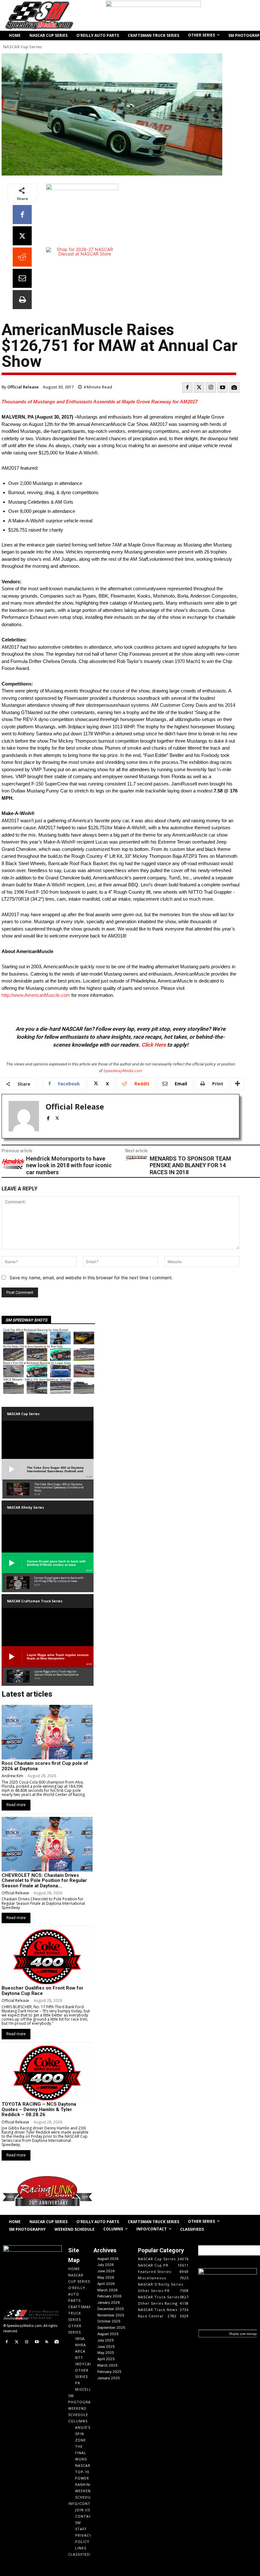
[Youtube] (223, 387)
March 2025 (107, 2365)
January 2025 (109, 2378)
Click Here (154, 1045)
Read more (16, 1805)
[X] (22, 236)
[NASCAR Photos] (234, 387)
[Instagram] (211, 387)
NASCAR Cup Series (23, 47)
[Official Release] (24, 1116)
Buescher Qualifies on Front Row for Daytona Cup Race (42, 1991)
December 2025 (111, 2309)
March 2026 (107, 2290)
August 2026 (108, 2259)
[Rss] (47, 2342)
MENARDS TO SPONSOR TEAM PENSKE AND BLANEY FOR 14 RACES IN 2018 (190, 1165)
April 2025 (106, 2359)
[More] (237, 1084)
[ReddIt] (22, 257)
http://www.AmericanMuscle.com (36, 995)
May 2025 (106, 2353)
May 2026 (106, 2277)
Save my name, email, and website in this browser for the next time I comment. (91, 1278)
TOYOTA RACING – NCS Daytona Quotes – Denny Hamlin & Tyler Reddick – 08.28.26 (39, 2109)
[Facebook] (22, 215)
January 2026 (109, 2302)
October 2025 (109, 2321)
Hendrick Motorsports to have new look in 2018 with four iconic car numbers (69, 1165)
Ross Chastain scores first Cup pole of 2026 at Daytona (45, 1766)
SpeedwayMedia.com (123, 1071)
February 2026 (109, 2296)
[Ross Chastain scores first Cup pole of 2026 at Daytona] (47, 1732)
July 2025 (106, 2340)
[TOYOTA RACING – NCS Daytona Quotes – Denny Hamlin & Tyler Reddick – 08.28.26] (47, 2073)
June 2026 (106, 2271)
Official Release (23, 387)
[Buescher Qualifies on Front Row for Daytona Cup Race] (47, 1957)
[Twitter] (199, 387)
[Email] (22, 278)
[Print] (22, 300)
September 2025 (111, 2328)
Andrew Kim (12, 1776)
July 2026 (106, 2265)
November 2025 (111, 2315)
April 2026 (106, 2284)
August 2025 (108, 2334)
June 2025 (106, 2347)
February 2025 (109, 2372)
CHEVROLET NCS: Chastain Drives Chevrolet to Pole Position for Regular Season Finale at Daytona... (44, 1881)
